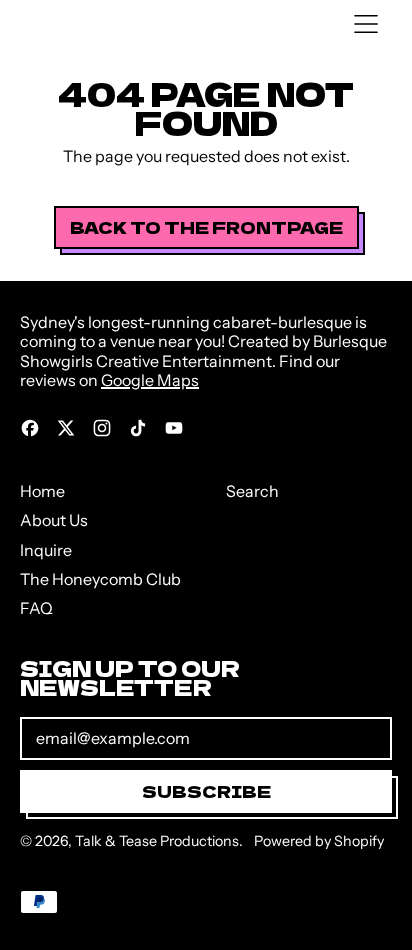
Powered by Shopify (319, 841)
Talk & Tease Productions (157, 841)
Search (252, 491)
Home (42, 491)
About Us (54, 520)
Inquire (46, 550)
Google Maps (150, 380)
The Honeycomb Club (100, 579)
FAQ (36, 608)
